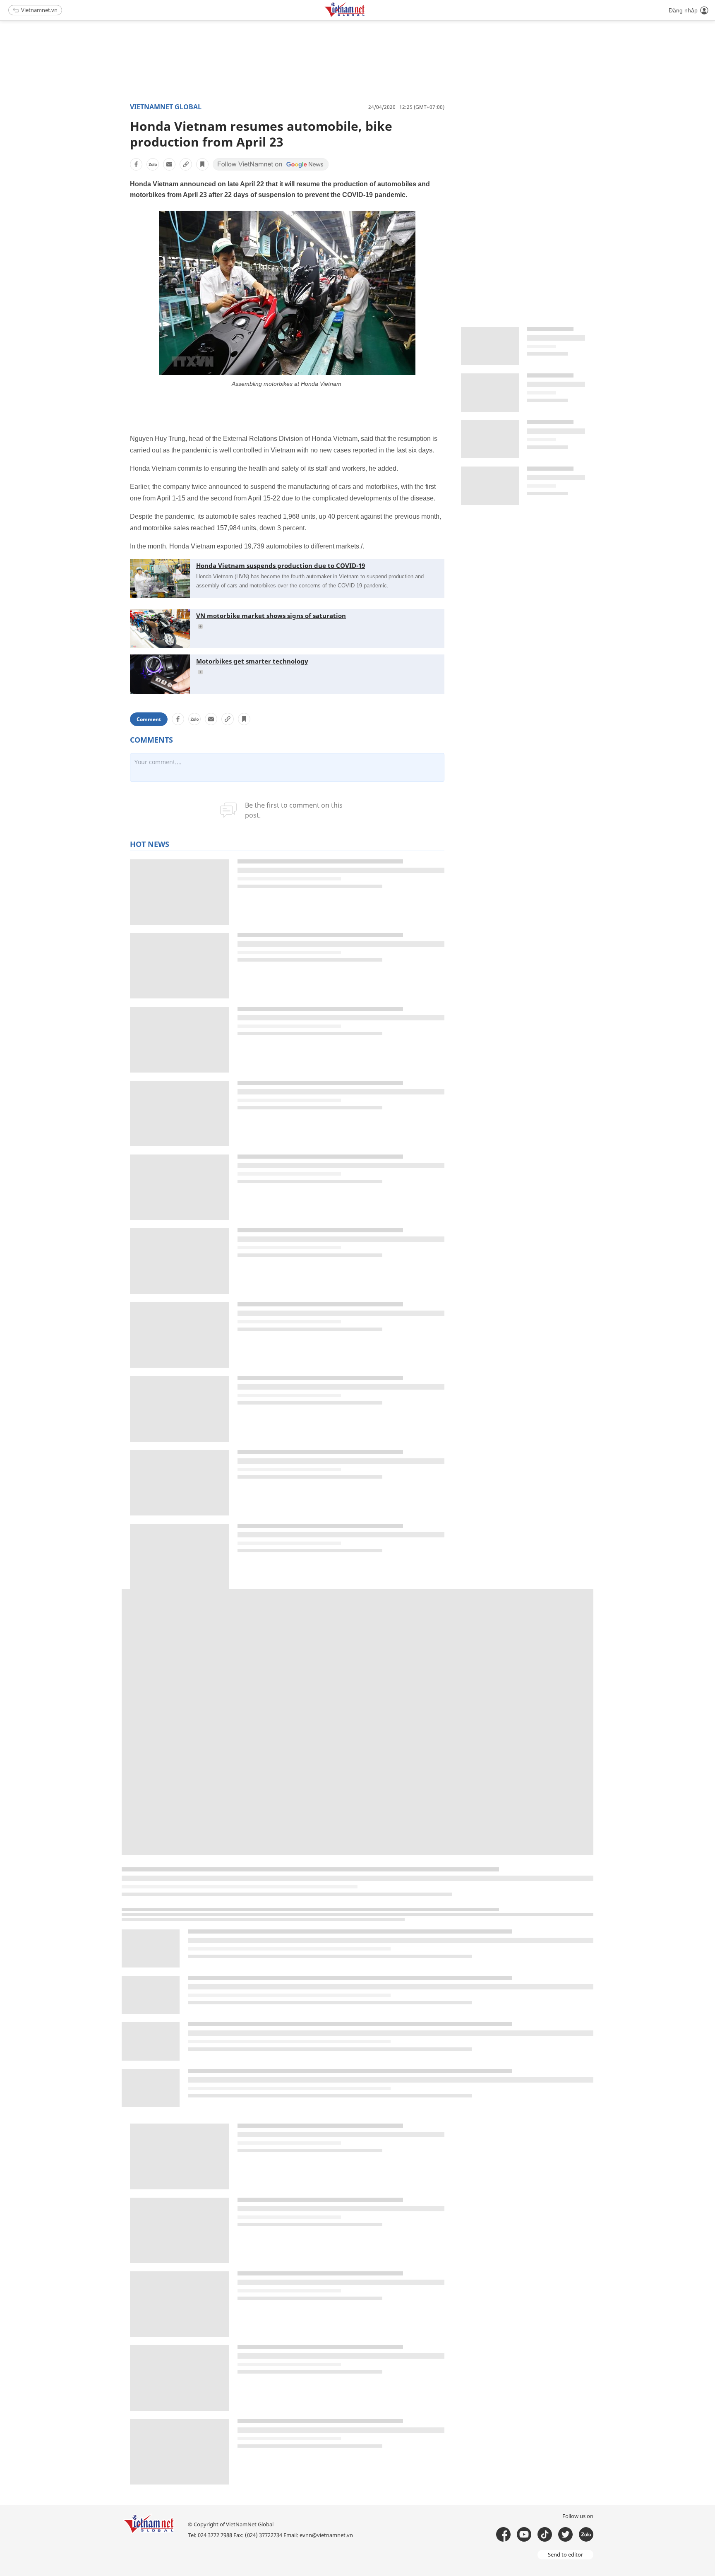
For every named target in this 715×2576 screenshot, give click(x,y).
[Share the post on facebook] (136, 164)
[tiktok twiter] (565, 2534)
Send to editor (565, 2554)
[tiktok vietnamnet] (545, 2534)
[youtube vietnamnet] (524, 2534)
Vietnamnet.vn (39, 10)
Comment (149, 719)
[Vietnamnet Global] (365, 16)
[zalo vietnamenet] (586, 2534)
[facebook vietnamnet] (503, 2534)
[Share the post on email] (169, 164)
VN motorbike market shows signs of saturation (271, 616)
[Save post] (202, 164)
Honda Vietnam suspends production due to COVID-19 (281, 565)
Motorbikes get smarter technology (252, 661)
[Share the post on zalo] (153, 164)
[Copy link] (186, 164)
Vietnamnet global (166, 107)
